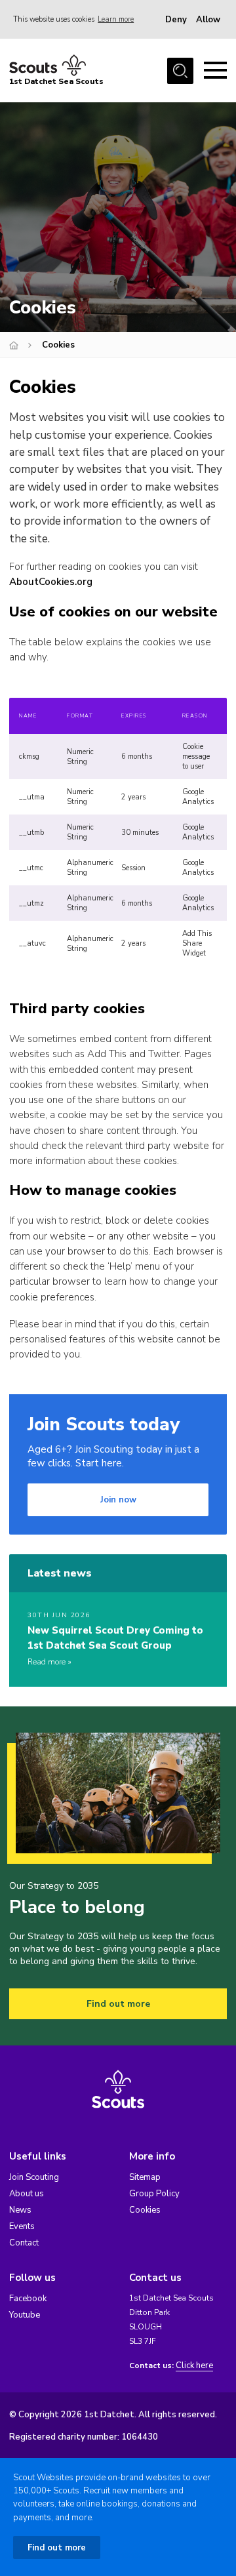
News (20, 2210)
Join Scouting (34, 2177)
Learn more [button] (116, 19)
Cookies (145, 2210)
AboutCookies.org (51, 582)
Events (22, 2226)
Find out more (118, 2004)
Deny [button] (176, 20)
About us (27, 2194)
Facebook (28, 2299)
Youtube (25, 2315)
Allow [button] (208, 20)
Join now (118, 1500)
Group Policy (154, 2194)
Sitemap (145, 2177)
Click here (194, 2366)
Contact (24, 2243)
